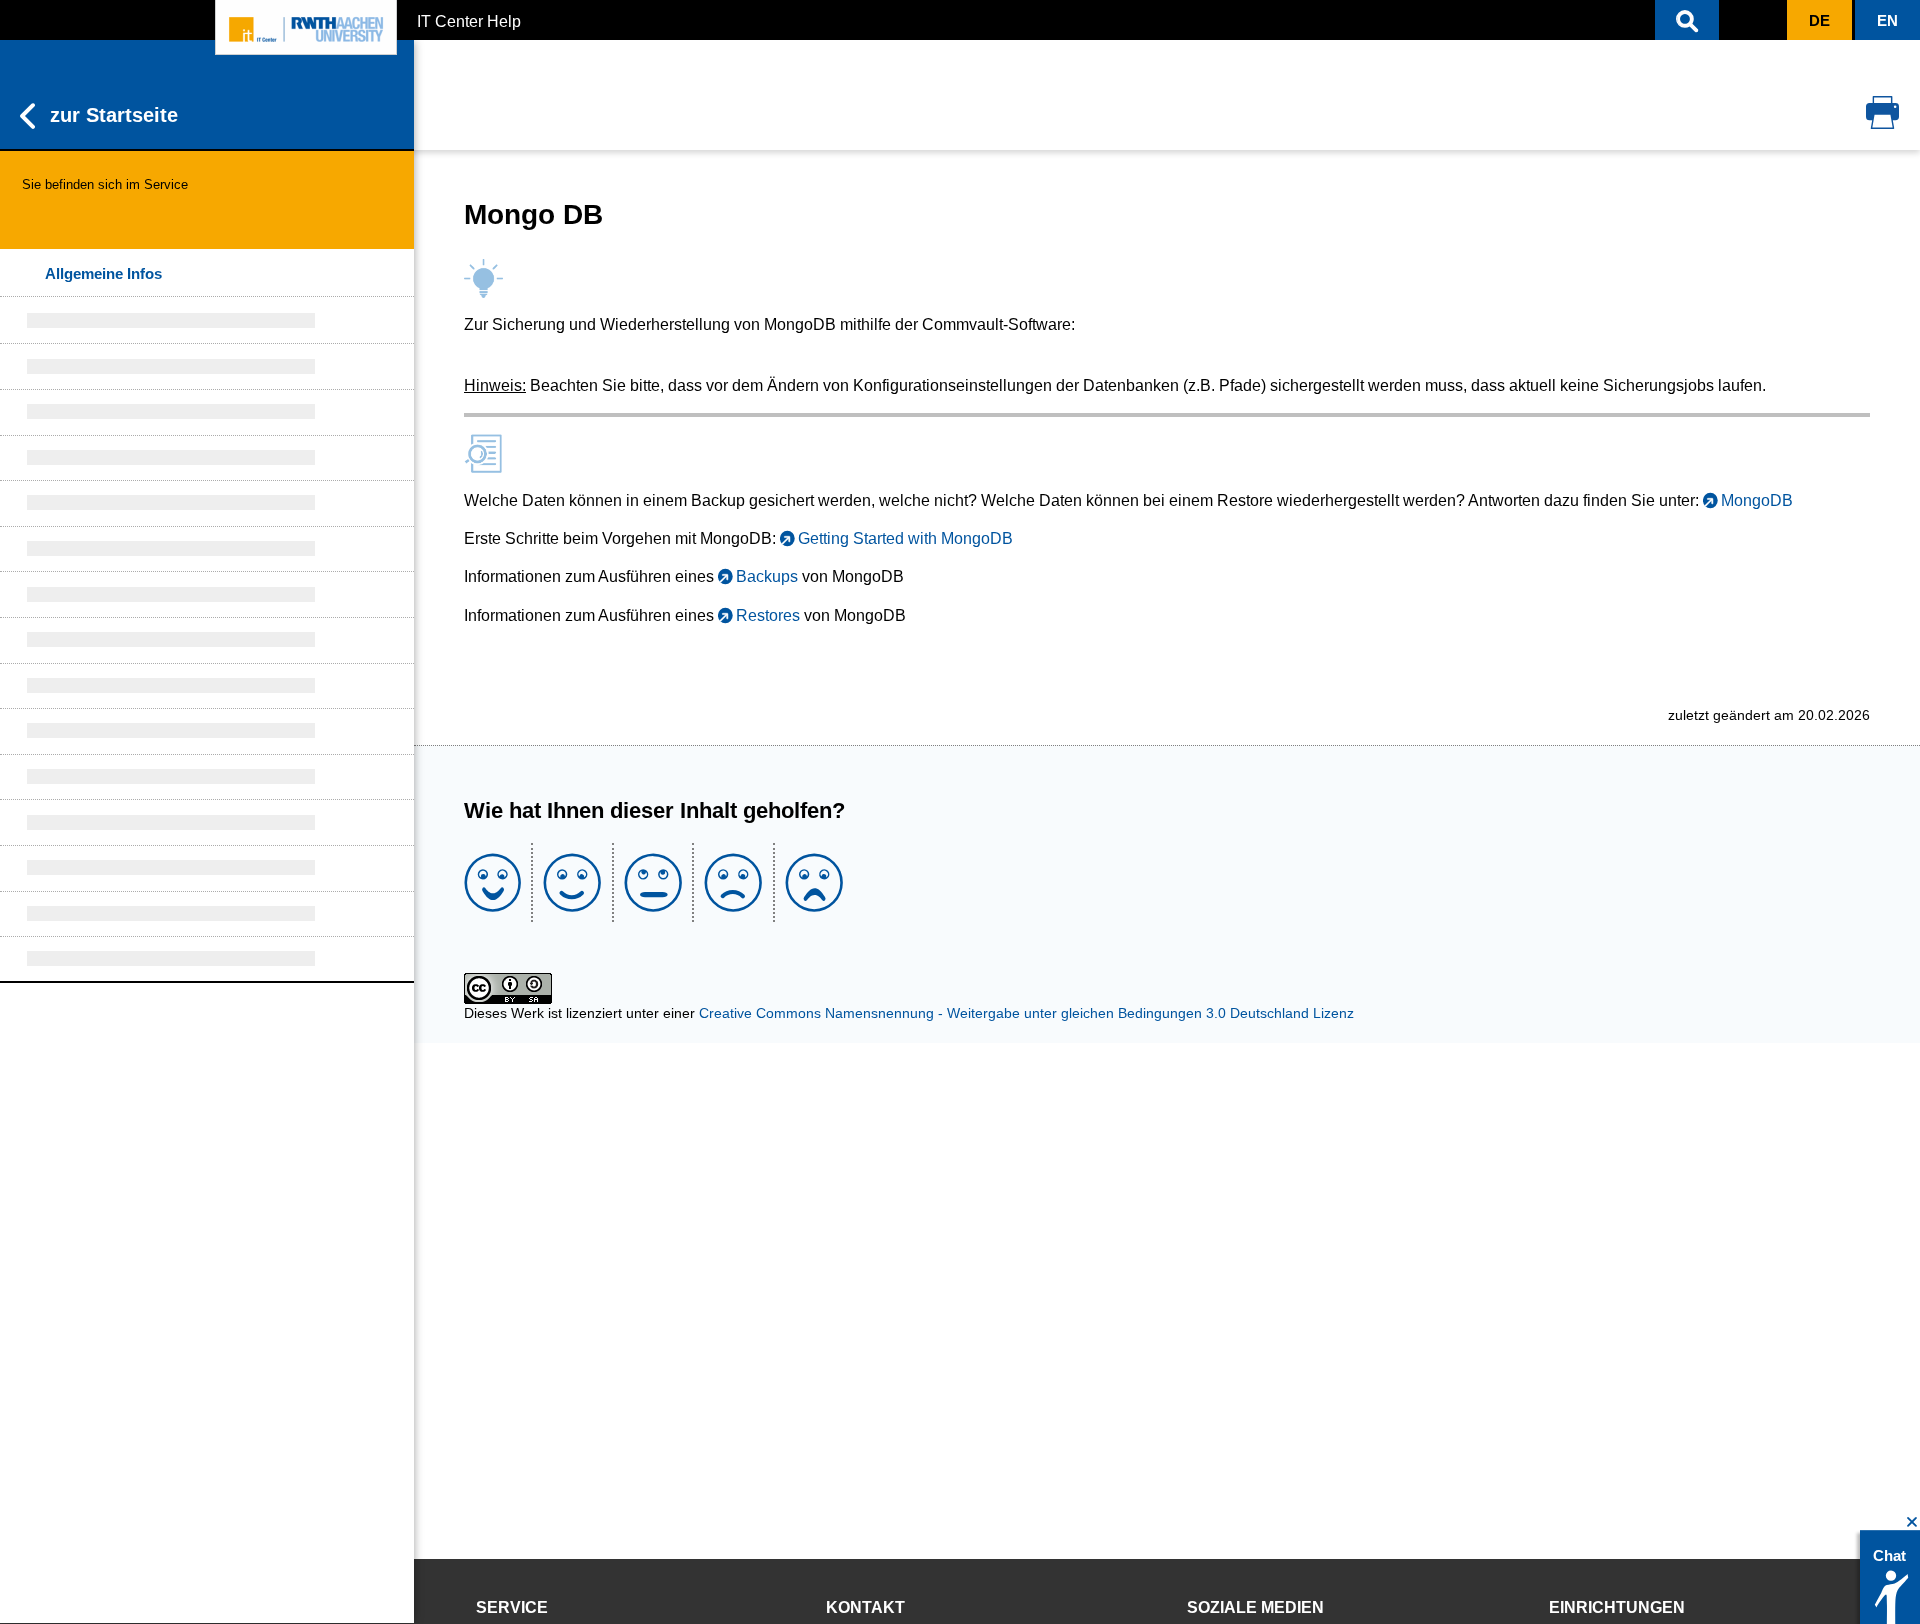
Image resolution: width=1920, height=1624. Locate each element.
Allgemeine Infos (103, 273)
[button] (1687, 20)
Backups (767, 576)
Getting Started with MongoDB (905, 538)
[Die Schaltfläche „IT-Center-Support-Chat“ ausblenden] (1912, 1522)
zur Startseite (114, 115)
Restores (768, 615)
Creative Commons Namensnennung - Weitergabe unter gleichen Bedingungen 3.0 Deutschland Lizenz (1026, 1013)
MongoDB (1757, 500)
